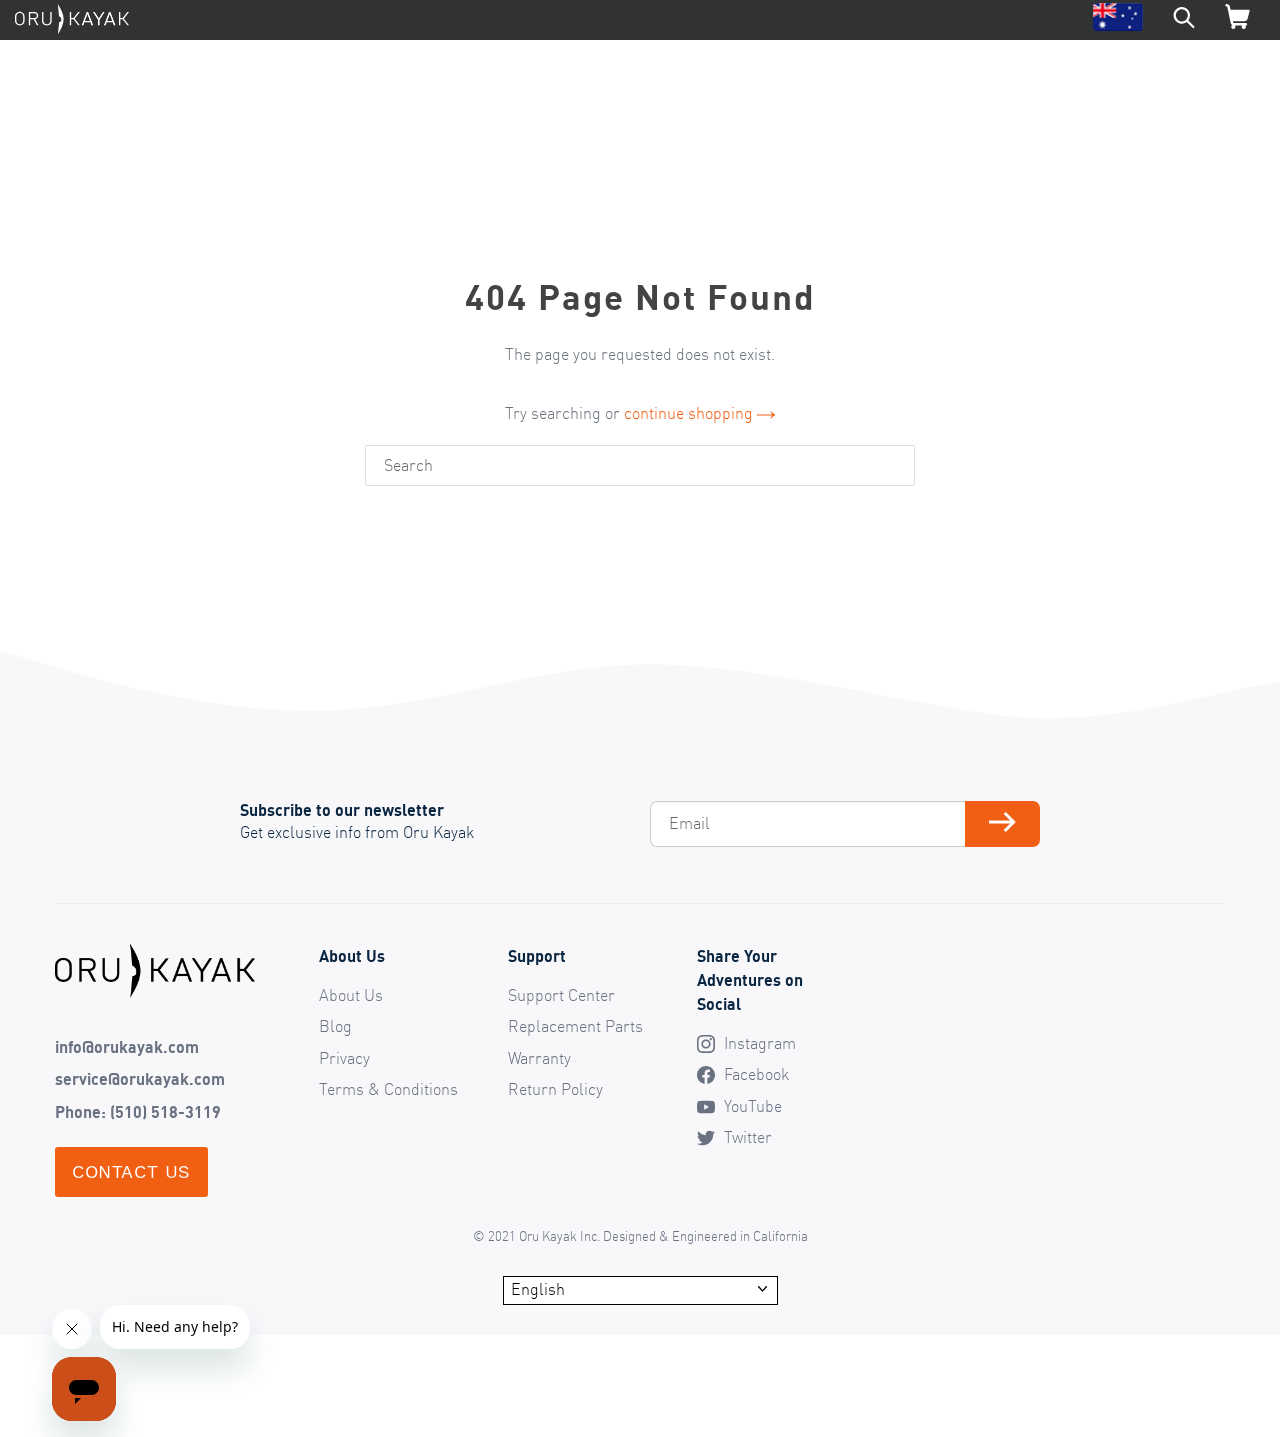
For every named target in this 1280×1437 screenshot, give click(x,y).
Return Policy (555, 1089)
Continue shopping (688, 413)
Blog (335, 1026)
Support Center (561, 995)
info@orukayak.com (127, 1047)
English (538, 1289)
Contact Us (131, 1171)
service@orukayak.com (140, 1079)
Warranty (539, 1058)
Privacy (344, 1058)
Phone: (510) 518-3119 (138, 1112)
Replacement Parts (575, 1026)
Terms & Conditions (388, 1089)
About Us (351, 995)
